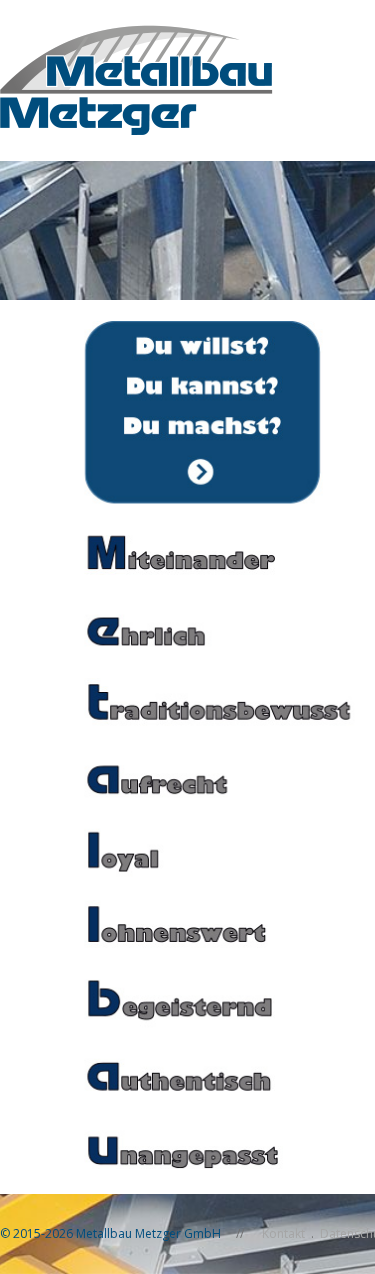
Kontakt (283, 1233)
